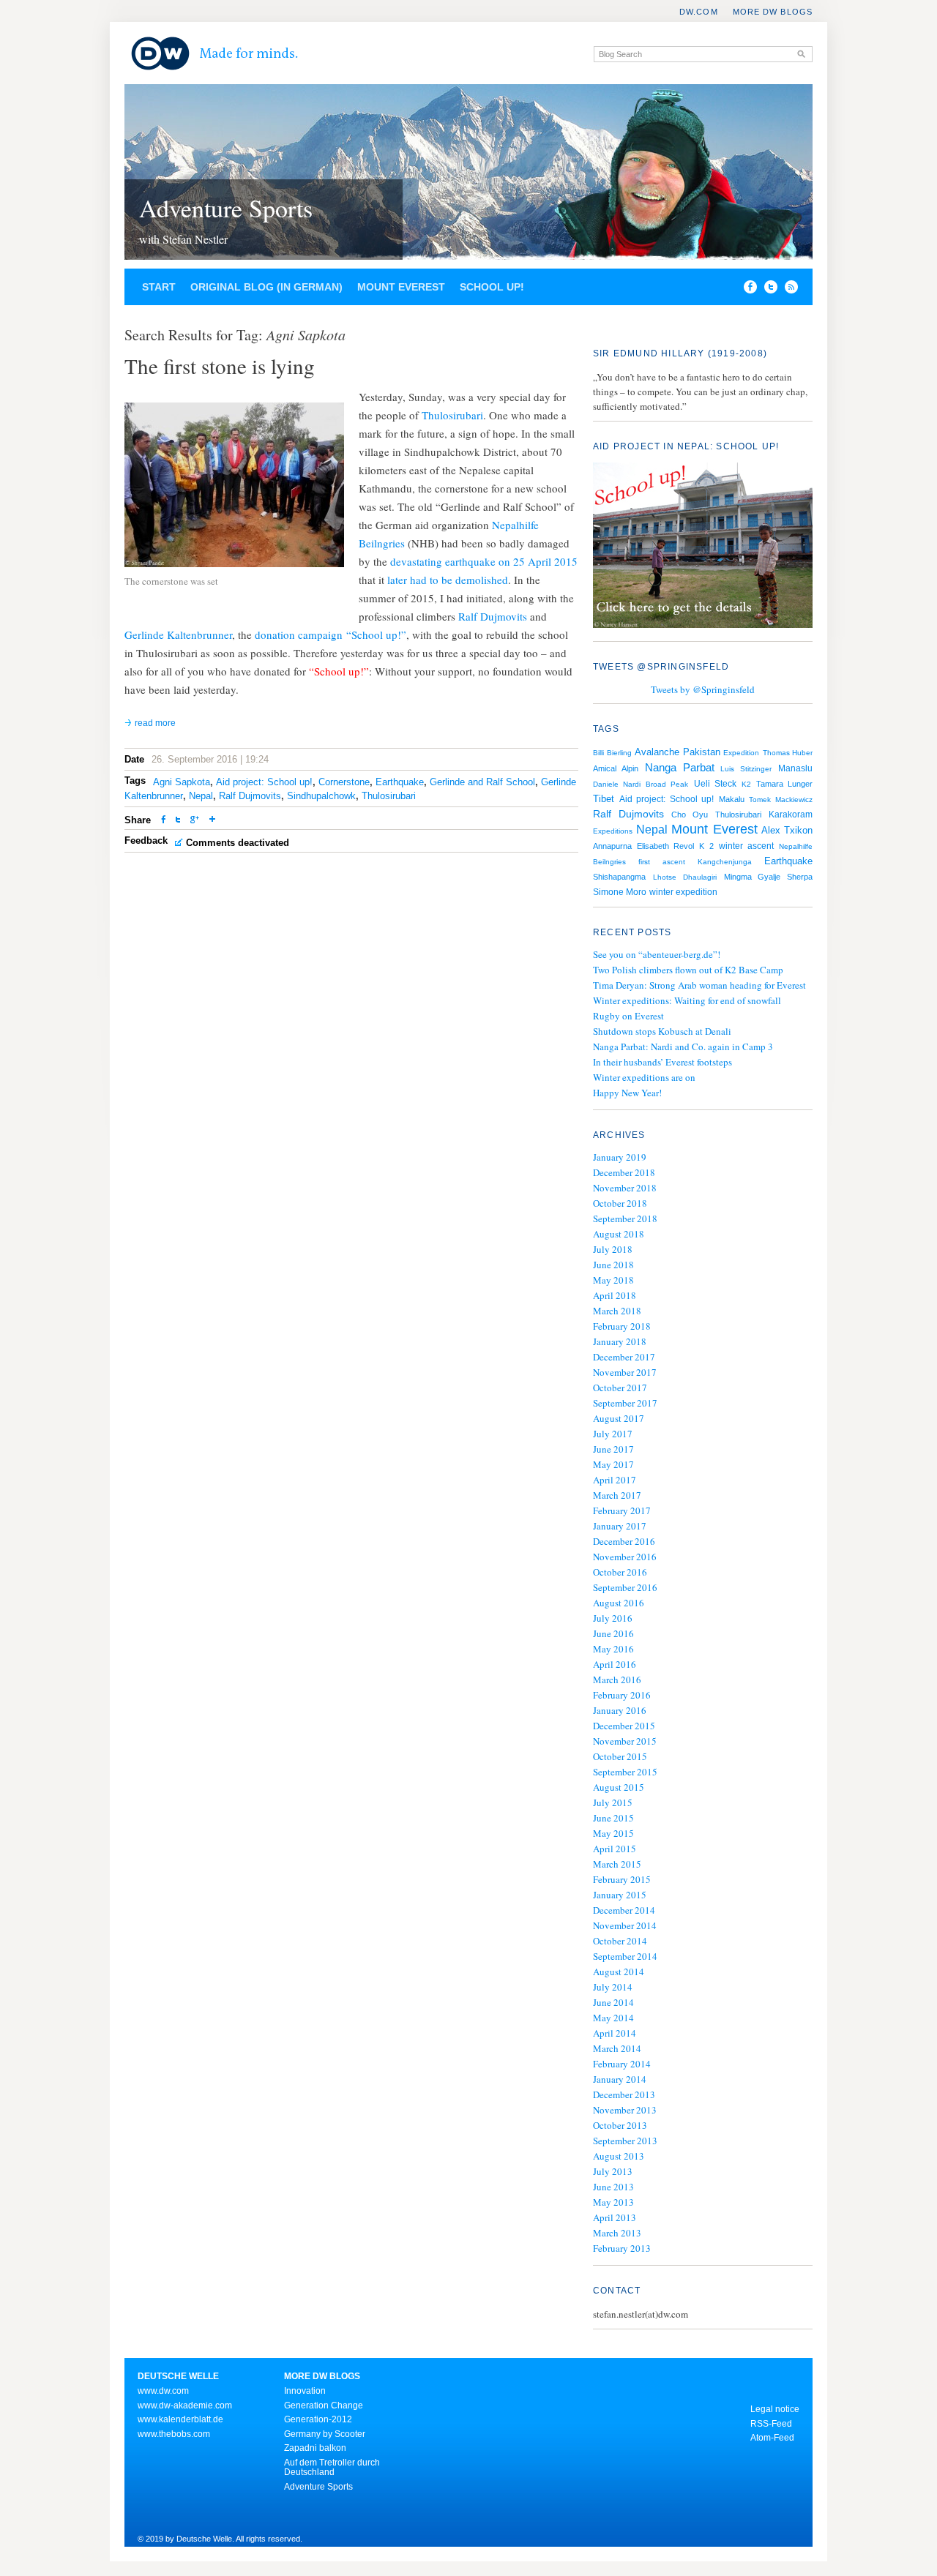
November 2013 (625, 2110)
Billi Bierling (612, 753)
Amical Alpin (616, 768)
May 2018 (613, 1280)
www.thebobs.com (174, 2434)
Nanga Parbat (680, 768)
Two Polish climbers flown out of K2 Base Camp (688, 970)
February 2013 (622, 2248)
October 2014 (620, 1941)
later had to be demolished (448, 580)
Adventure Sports (226, 208)
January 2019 (620, 1157)
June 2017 (613, 1449)
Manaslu (795, 768)
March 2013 (617, 2233)
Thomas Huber (788, 753)
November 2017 (625, 1372)
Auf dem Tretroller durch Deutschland (332, 2468)
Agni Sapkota (182, 782)
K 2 (706, 846)
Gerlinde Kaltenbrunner (178, 634)
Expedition (741, 753)
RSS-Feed (771, 2424)
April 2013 (615, 2217)
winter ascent (746, 846)
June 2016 (613, 1633)
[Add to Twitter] (178, 821)
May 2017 (613, 1464)
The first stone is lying (220, 366)
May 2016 (613, 1649)
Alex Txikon (787, 830)
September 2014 (625, 1956)
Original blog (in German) (266, 287)
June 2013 (613, 2187)
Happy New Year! (627, 1093)
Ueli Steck (715, 784)
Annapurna (612, 846)
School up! (492, 287)
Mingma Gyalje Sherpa (768, 877)
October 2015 (620, 1756)
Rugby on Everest (628, 1016)
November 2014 (625, 1925)
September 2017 (625, 1403)
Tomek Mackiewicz (781, 800)
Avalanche (657, 752)
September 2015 (625, 1772)
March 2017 (617, 1495)
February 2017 (622, 1510)
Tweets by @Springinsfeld (703, 689)
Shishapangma (619, 877)
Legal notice (775, 2409)
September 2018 (625, 1218)
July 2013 (613, 2171)
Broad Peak (667, 784)
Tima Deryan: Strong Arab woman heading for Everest (699, 985)
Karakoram (791, 815)
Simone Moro (620, 892)
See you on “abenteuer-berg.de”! (657, 954)
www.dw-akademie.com (185, 2405)
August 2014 (619, 1972)
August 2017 (619, 1418)
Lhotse (665, 877)
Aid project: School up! (264, 782)
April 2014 (615, 2033)
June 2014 (613, 2002)
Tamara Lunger (784, 784)
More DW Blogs (773, 12)
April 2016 (615, 1664)
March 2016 (617, 1680)
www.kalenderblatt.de (180, 2419)
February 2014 (622, 2064)
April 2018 (615, 1295)
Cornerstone (344, 782)
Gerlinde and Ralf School (482, 782)
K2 (746, 784)
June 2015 (613, 1818)
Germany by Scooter (325, 2434)
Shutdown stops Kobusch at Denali (662, 1031)
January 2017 (620, 1526)
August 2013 (619, 2156)
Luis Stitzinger (746, 769)
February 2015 (622, 1879)
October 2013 (620, 2125)
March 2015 (617, 1864)
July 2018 (613, 1249)
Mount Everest (401, 287)
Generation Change (324, 2405)
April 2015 (615, 1849)
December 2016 (624, 1541)
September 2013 (625, 2141)
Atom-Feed (772, 2438)
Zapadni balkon (315, 2448)
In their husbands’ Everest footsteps (662, 1062)
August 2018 (619, 1234)
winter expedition (683, 892)
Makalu (732, 799)
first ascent (661, 862)
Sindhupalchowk (321, 796)
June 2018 (613, 1265)
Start (159, 287)
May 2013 (613, 2202)
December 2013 (624, 2094)
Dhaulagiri (700, 877)
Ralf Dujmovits (493, 616)
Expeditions (613, 831)
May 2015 (613, 1833)
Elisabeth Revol (665, 846)
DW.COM (699, 12)
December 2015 (624, 1726)
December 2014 (624, 1910)
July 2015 (613, 1802)
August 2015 (619, 1787)
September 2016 (625, 1587)
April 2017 (615, 1480)
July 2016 (613, 1618)
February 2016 (622, 1695)
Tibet (604, 799)
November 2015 (625, 1741)
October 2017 (620, 1388)
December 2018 (624, 1172)
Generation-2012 (318, 2419)
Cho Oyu (690, 815)
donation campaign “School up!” (331, 634)
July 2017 (613, 1434)
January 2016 (620, 1710)
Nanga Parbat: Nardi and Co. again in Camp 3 (683, 1046)
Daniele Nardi (617, 784)
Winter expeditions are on (644, 1077)
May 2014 (613, 2018)
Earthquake (400, 782)
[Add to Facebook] (747, 290)
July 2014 (613, 1987)
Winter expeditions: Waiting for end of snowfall (687, 1000)
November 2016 (625, 1557)
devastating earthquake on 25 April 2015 (484, 561)
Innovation (305, 2391)
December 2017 (624, 1357)
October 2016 (620, 1572)
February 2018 (622, 1326)
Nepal (201, 796)
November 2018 (625, 1188)
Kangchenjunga (725, 862)
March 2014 (617, 2048)
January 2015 (620, 1895)
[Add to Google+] (195, 821)
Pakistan (702, 752)
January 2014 (620, 2079)
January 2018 (620, 1341)
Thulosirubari (452, 415)
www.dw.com (163, 2391)
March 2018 (617, 1311)
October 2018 (620, 1203)
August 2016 (619, 1603)
